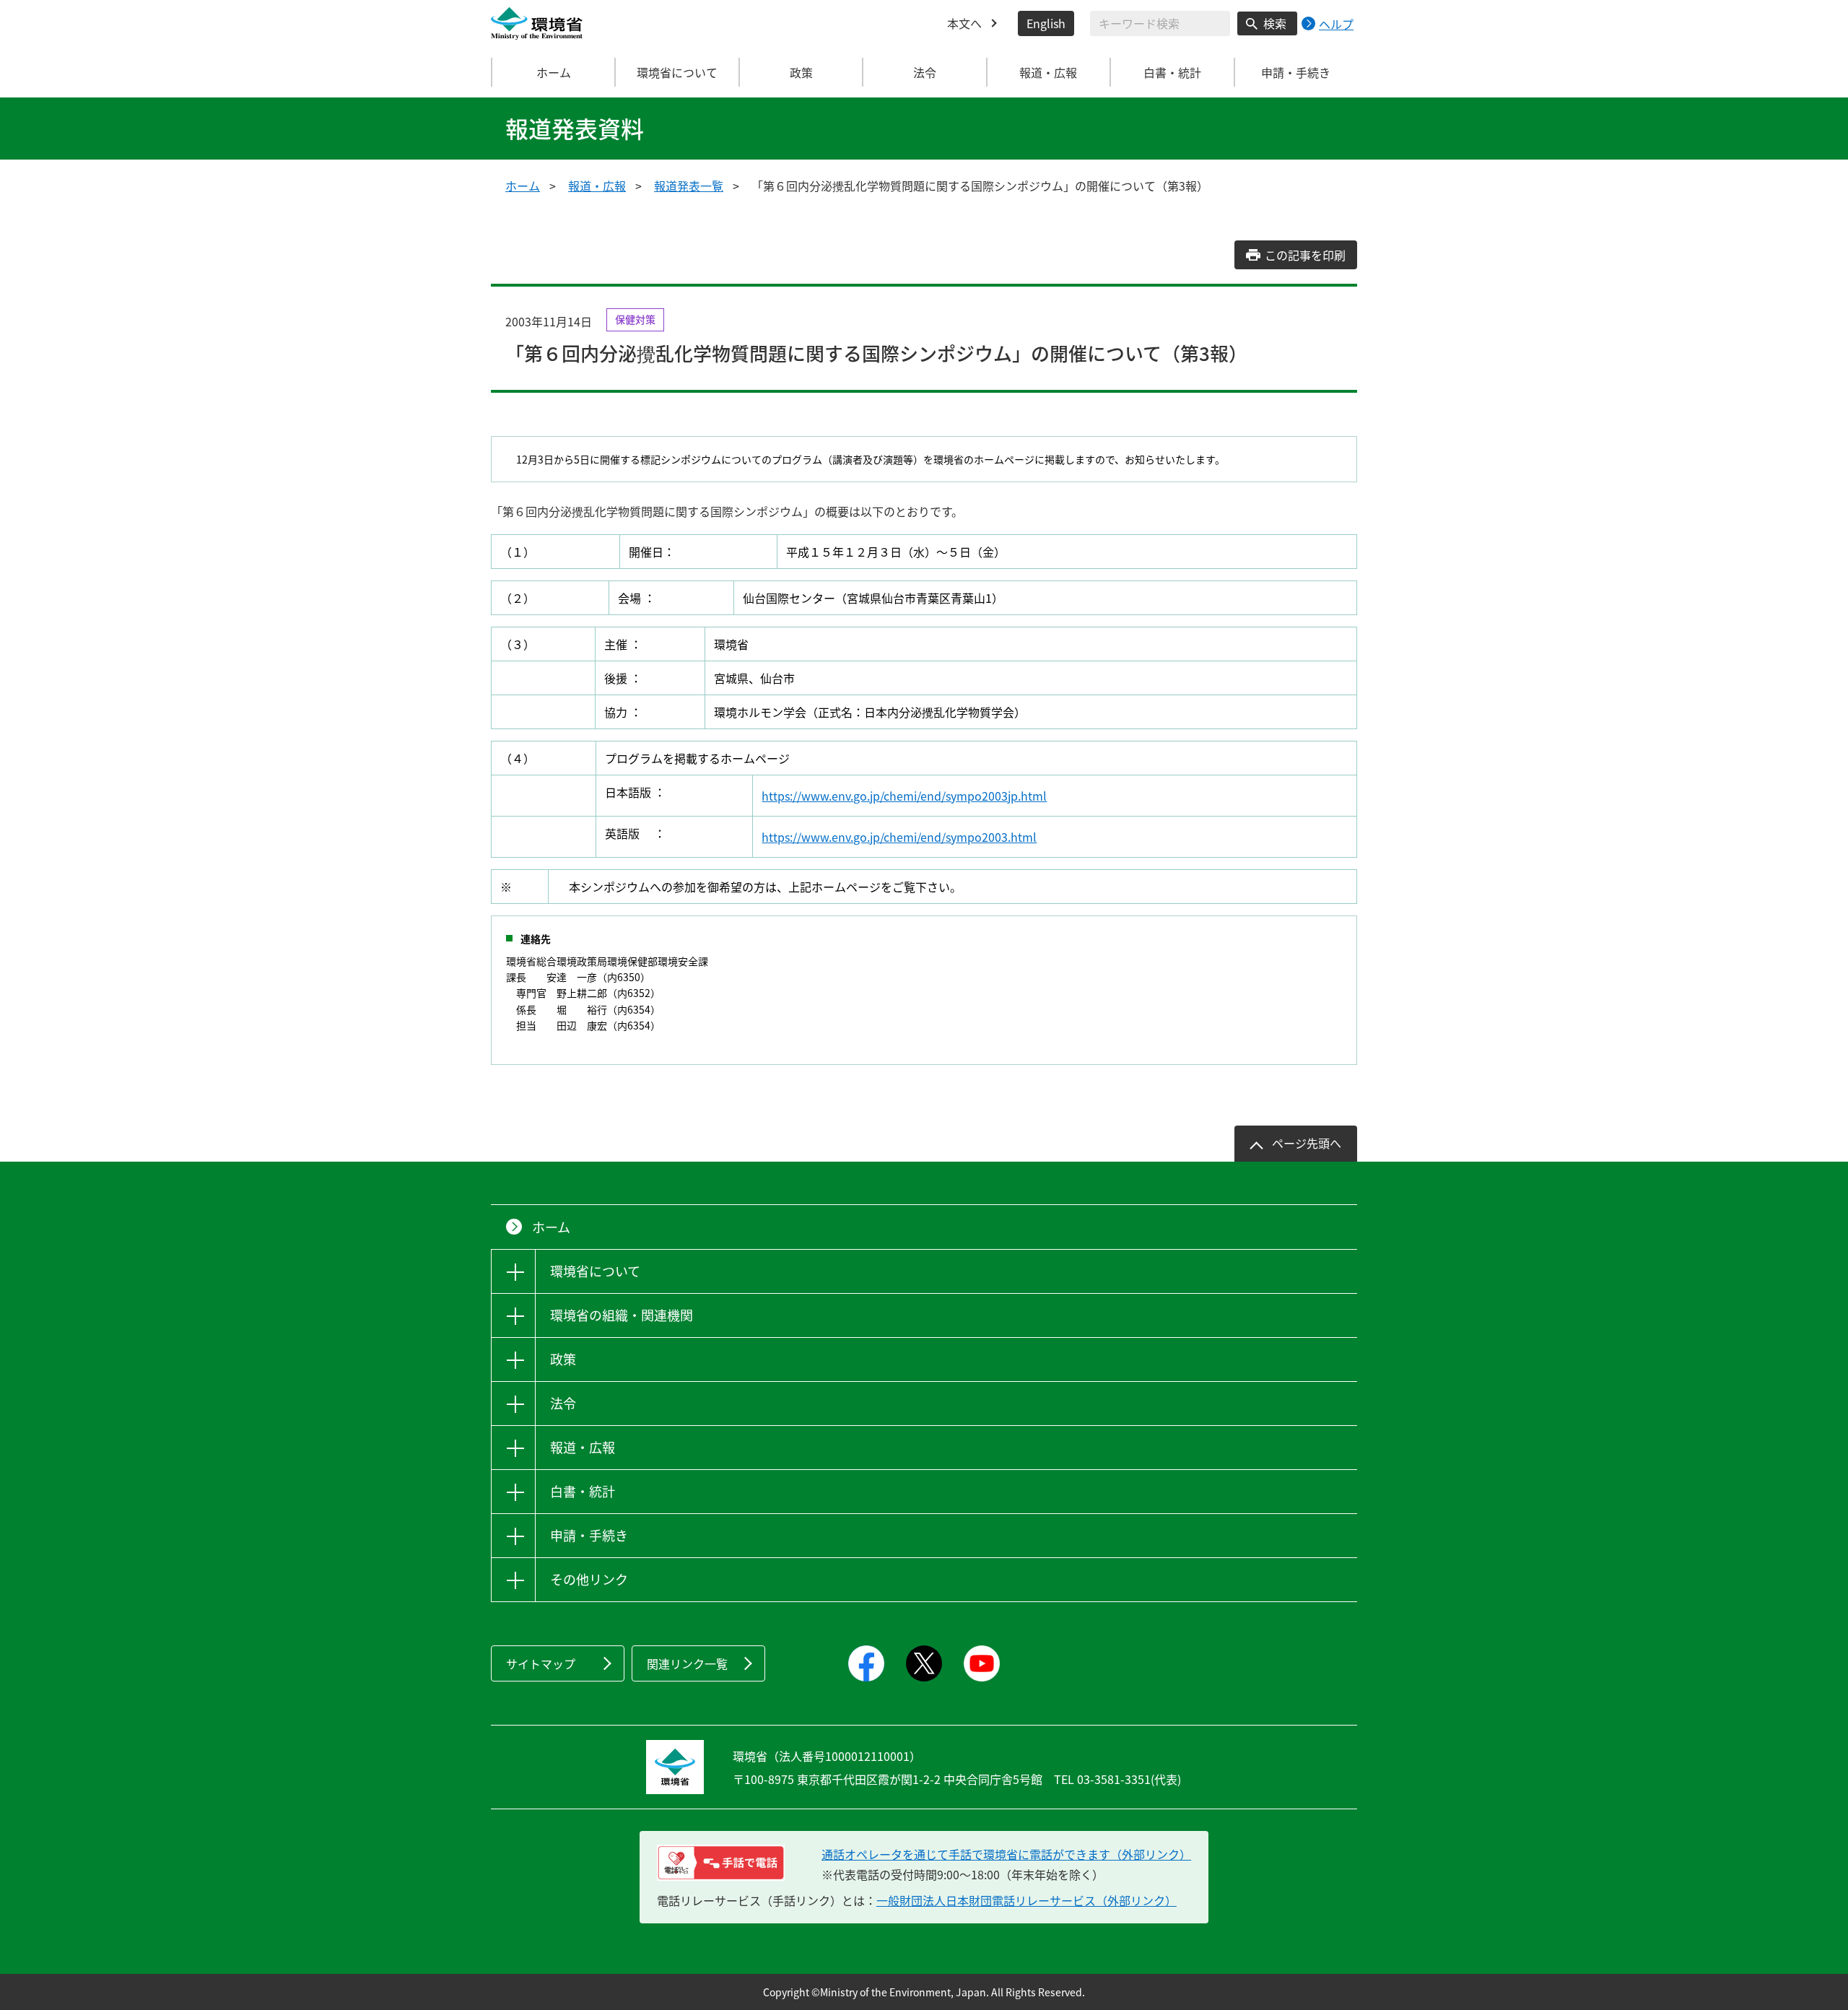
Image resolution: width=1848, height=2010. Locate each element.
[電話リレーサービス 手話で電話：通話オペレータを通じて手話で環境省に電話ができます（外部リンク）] (721, 1863)
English (1046, 23)
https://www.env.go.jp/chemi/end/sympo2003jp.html (904, 796)
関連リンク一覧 (687, 1663)
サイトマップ (541, 1663)
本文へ (964, 23)
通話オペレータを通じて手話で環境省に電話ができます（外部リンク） (1006, 1854)
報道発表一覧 (689, 186)
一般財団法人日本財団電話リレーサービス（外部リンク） (1027, 1900)
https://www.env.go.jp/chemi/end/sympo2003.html (899, 837)
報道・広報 (597, 186)
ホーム (554, 72)
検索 (1275, 23)
